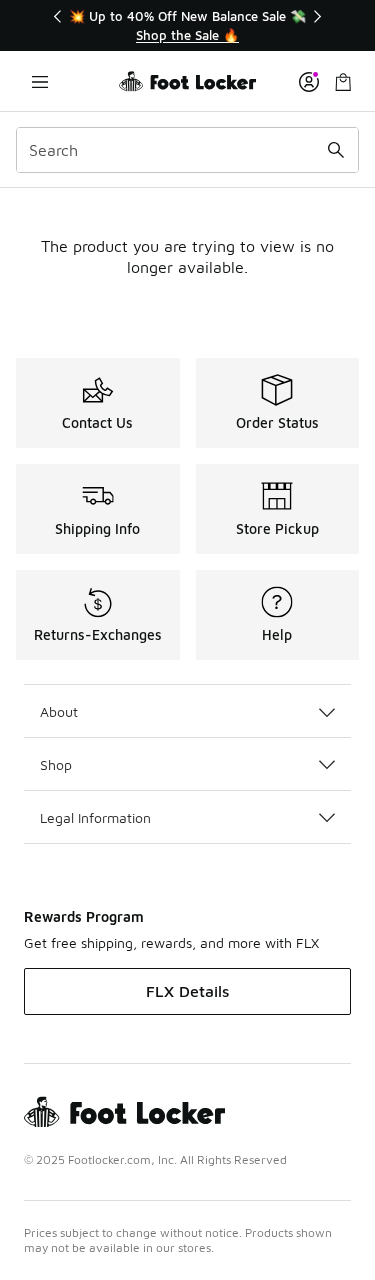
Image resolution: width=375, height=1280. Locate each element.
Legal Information (95, 817)
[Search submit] (336, 150)
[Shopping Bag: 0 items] (343, 81)
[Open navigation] (40, 81)
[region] (188, 25)
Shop (56, 764)
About (59, 711)
